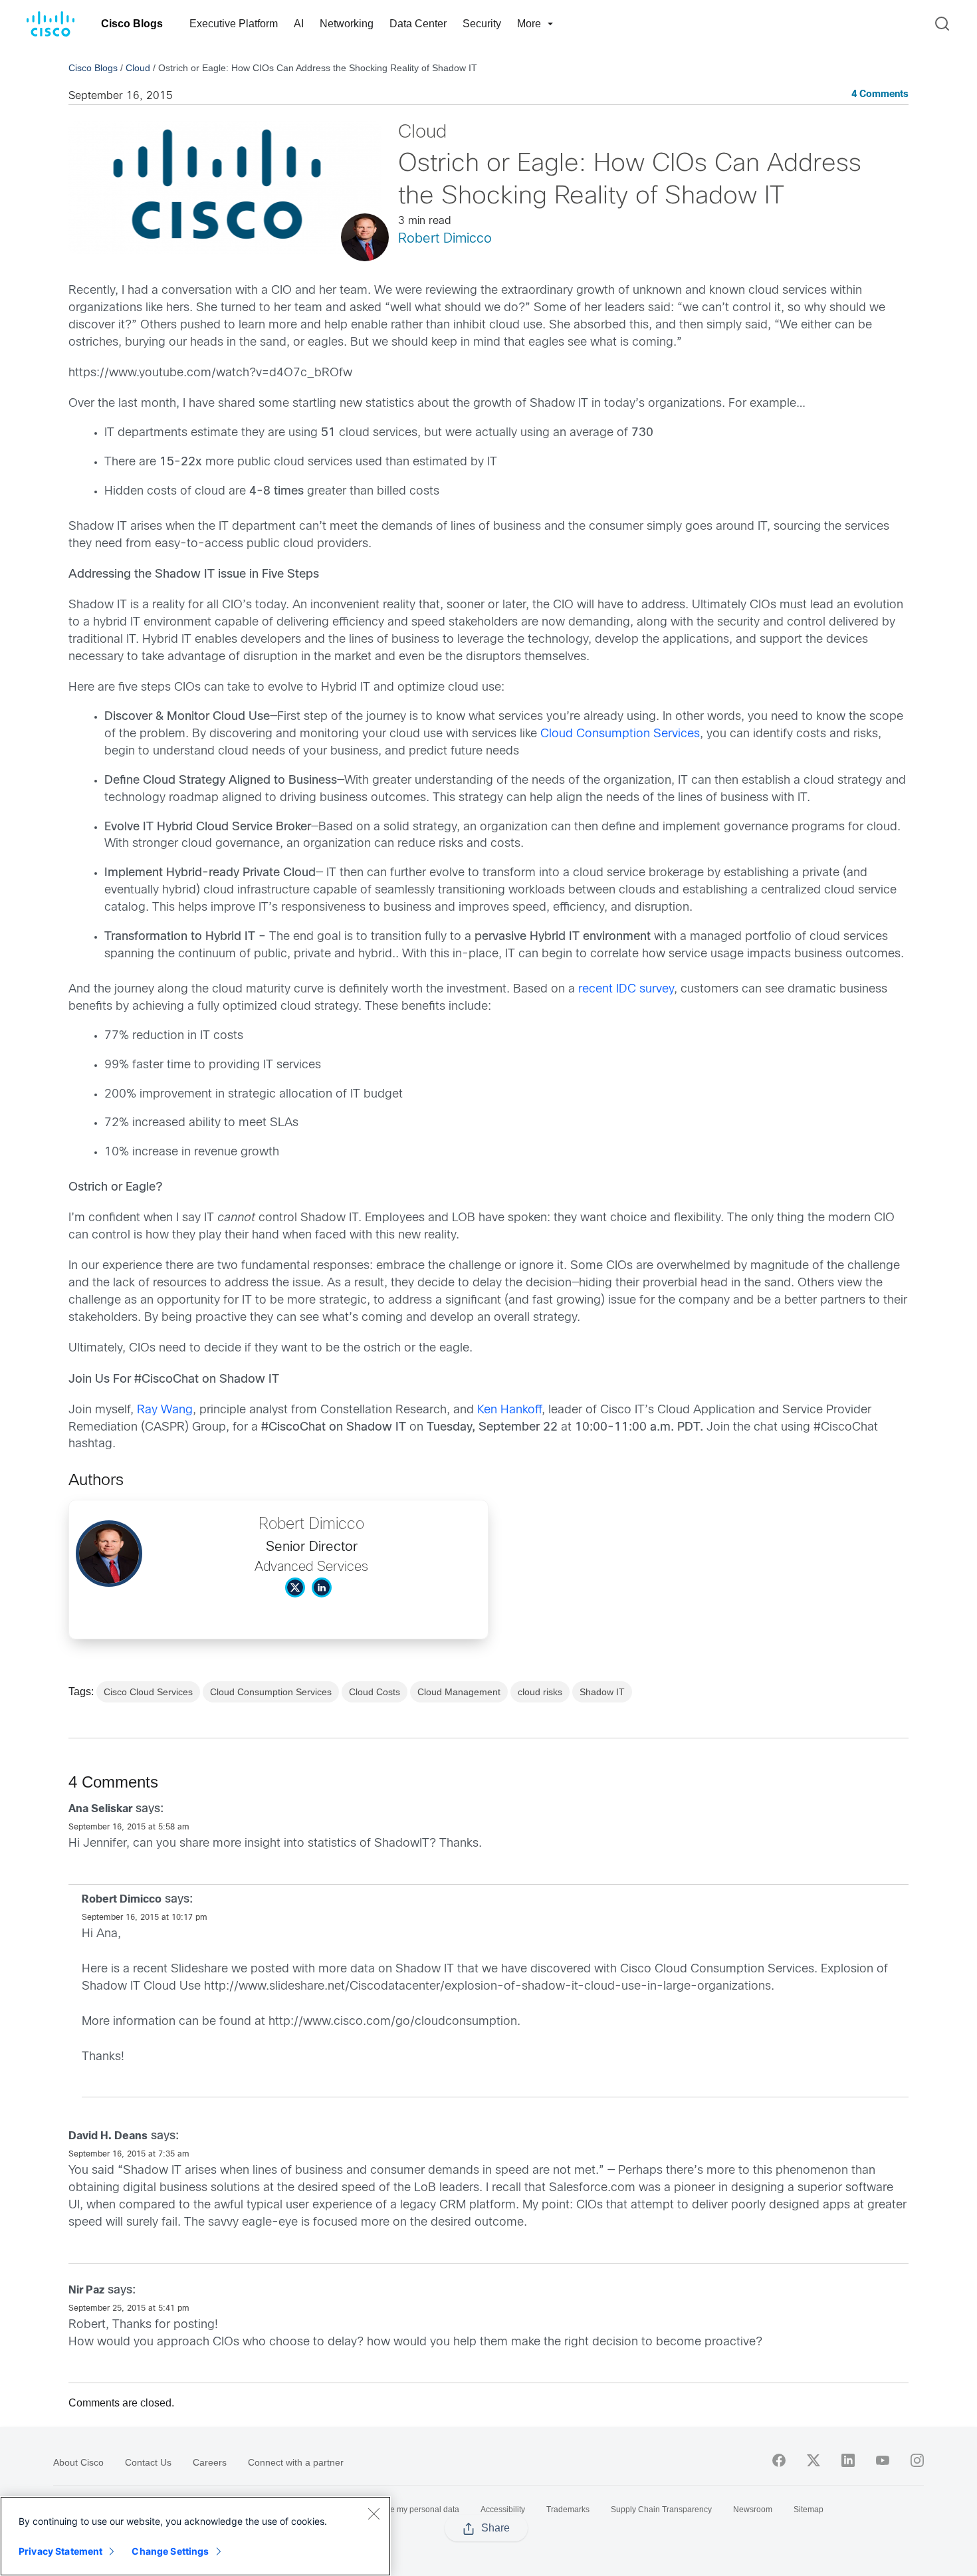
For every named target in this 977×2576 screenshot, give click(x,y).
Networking (347, 24)
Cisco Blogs (132, 24)
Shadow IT (602, 1692)
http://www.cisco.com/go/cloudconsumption (393, 2022)
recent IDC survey (626, 990)
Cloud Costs (375, 1692)
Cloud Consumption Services (620, 734)
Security (482, 24)
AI (299, 24)
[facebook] (779, 2460)
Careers (210, 2462)
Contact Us (148, 2462)
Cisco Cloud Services (148, 1692)
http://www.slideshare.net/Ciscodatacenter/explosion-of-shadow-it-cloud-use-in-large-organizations (488, 1987)
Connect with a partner (296, 2462)
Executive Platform (234, 24)
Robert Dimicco (445, 239)
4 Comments (880, 95)
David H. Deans (108, 2136)
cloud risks (540, 1692)
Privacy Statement (60, 2551)
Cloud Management (459, 1692)
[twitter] (814, 2460)
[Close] (374, 2514)
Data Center (418, 24)
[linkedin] (848, 2460)
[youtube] (883, 2460)
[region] (195, 2536)
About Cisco (78, 2462)
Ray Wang (165, 1410)
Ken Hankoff (509, 1410)
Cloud (138, 68)
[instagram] (917, 2460)
